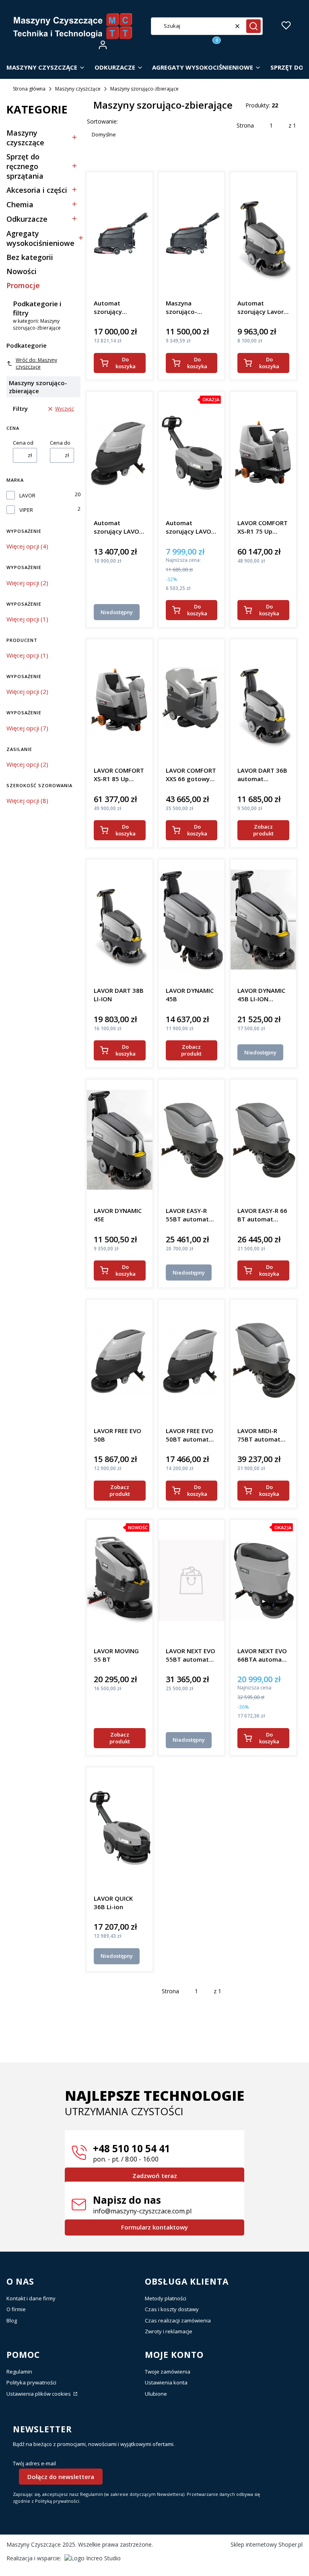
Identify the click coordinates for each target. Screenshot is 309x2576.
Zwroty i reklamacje (169, 2331)
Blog (12, 2320)
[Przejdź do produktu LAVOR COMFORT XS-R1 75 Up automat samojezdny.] (263, 452)
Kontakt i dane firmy (31, 2298)
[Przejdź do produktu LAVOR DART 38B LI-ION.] (120, 920)
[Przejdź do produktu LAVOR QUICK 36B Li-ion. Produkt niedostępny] (120, 1828)
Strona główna (29, 89)
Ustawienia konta (166, 2382)
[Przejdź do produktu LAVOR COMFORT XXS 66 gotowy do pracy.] (192, 700)
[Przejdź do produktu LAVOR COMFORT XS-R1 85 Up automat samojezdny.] (120, 700)
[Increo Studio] (93, 2558)
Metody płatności (166, 2298)
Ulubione (156, 2394)
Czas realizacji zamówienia (178, 2320)
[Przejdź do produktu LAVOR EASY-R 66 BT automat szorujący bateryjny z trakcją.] (263, 1140)
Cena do (60, 443)
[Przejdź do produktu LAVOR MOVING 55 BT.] (120, 1580)
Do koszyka (126, 363)
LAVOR (27, 496)
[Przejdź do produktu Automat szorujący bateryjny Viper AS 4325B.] (120, 233)
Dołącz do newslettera (61, 2477)
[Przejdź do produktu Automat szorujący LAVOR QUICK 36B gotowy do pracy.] (192, 452)
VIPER (26, 510)
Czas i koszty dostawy (172, 2309)
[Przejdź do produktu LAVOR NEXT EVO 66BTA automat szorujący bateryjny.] (263, 1580)
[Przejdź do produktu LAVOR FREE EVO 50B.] (120, 1360)
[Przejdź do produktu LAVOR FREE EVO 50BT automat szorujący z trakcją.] (192, 1360)
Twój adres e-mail (34, 2464)
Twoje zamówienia (168, 2372)
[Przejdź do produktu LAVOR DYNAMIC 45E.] (120, 1140)
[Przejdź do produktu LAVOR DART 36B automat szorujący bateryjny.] (263, 700)
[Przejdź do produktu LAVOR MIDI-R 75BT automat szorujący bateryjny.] (263, 1360)
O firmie (16, 2309)
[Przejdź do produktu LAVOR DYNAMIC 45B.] (192, 920)
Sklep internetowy (267, 2544)
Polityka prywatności (31, 2382)
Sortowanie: (102, 121)
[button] (253, 26)
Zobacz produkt (263, 830)
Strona (245, 125)
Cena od (23, 443)
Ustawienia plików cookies (39, 2394)
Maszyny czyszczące (78, 89)
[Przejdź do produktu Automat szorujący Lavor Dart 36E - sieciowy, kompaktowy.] (263, 233)
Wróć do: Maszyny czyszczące (36, 363)
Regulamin (19, 2372)
